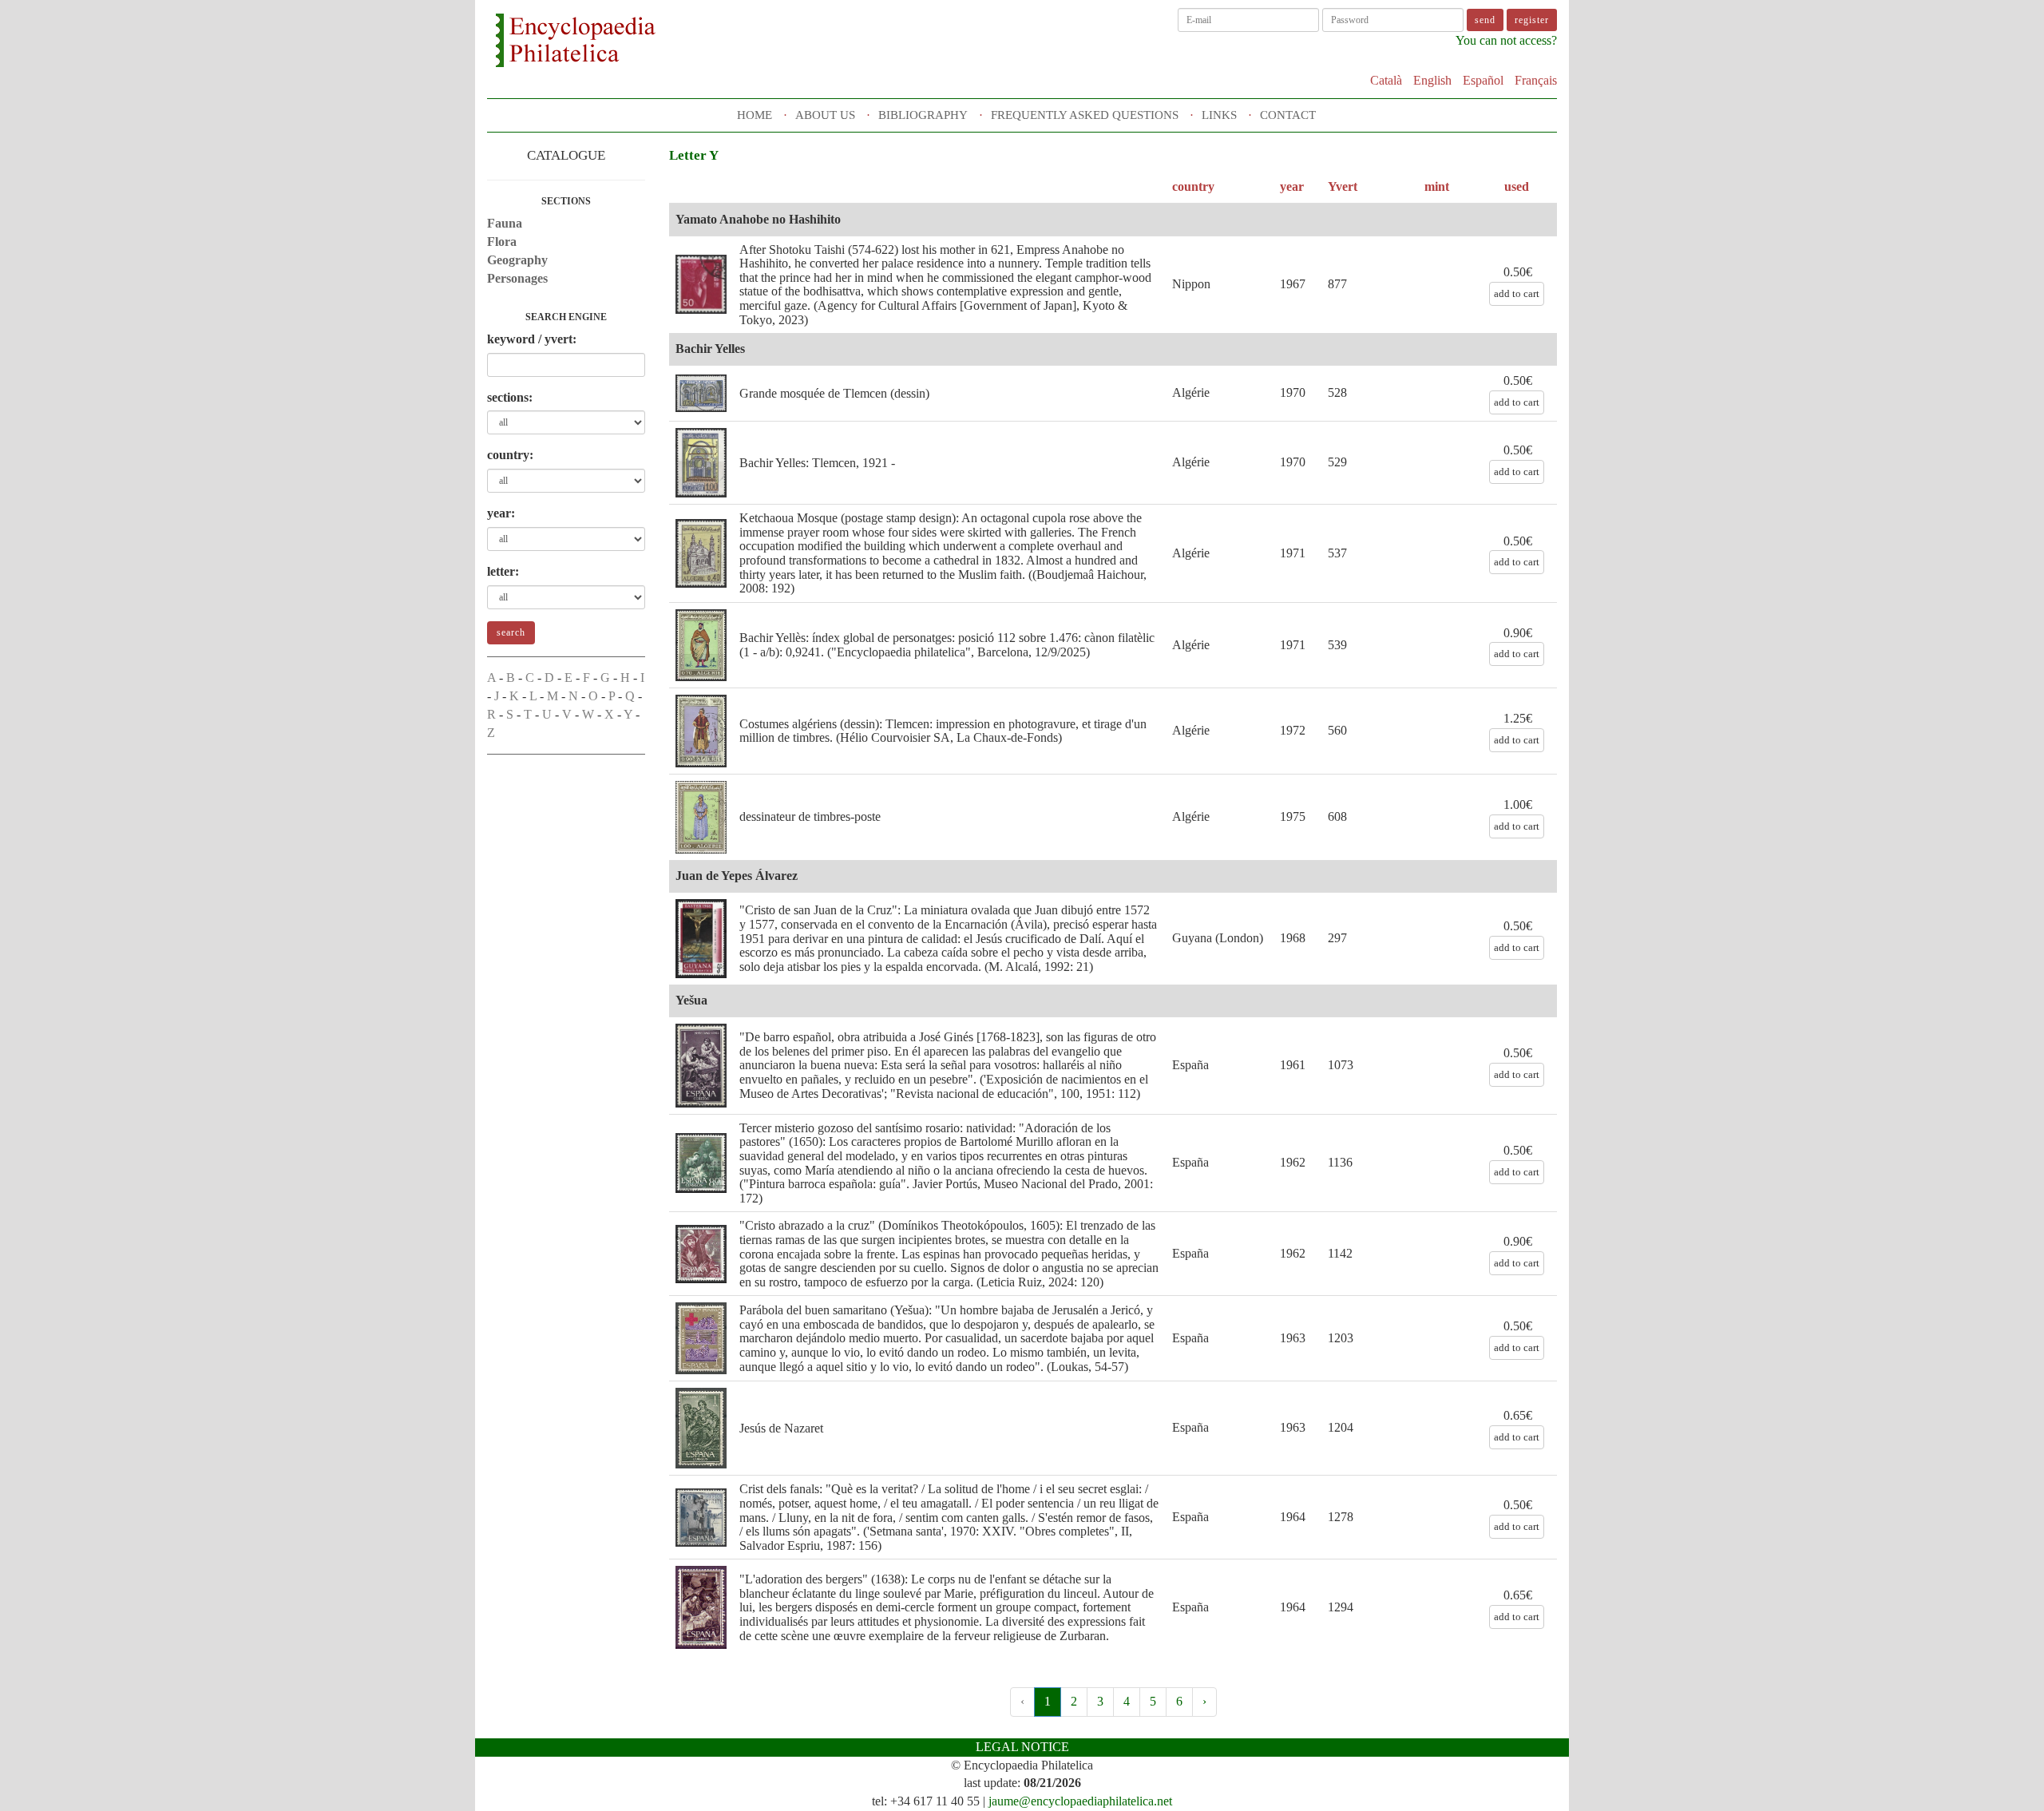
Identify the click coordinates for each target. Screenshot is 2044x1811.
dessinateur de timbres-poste (810, 816)
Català (1386, 80)
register (1532, 20)
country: (510, 455)
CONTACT (1288, 115)
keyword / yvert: (532, 339)
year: (501, 513)
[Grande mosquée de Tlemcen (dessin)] (701, 393)
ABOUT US (825, 115)
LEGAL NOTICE (1022, 1747)
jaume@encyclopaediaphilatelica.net (1080, 1801)
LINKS (1219, 115)
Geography (517, 260)
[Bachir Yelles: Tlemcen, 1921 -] (701, 463)
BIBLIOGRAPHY (923, 115)
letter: (503, 571)
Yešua (691, 1000)
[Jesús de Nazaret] (701, 1428)
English (1432, 80)
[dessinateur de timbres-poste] (701, 817)
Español (1483, 80)
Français (1536, 80)
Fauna (505, 223)
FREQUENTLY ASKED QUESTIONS (1085, 115)
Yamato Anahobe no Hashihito (758, 219)
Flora (502, 242)
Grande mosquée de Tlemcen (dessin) (834, 393)
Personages (517, 278)
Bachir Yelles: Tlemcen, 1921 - (817, 463)
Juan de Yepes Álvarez (737, 876)
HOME (755, 115)
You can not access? (1506, 40)
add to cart (1517, 293)
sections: (510, 397)
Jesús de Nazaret (781, 1428)
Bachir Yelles (710, 349)
